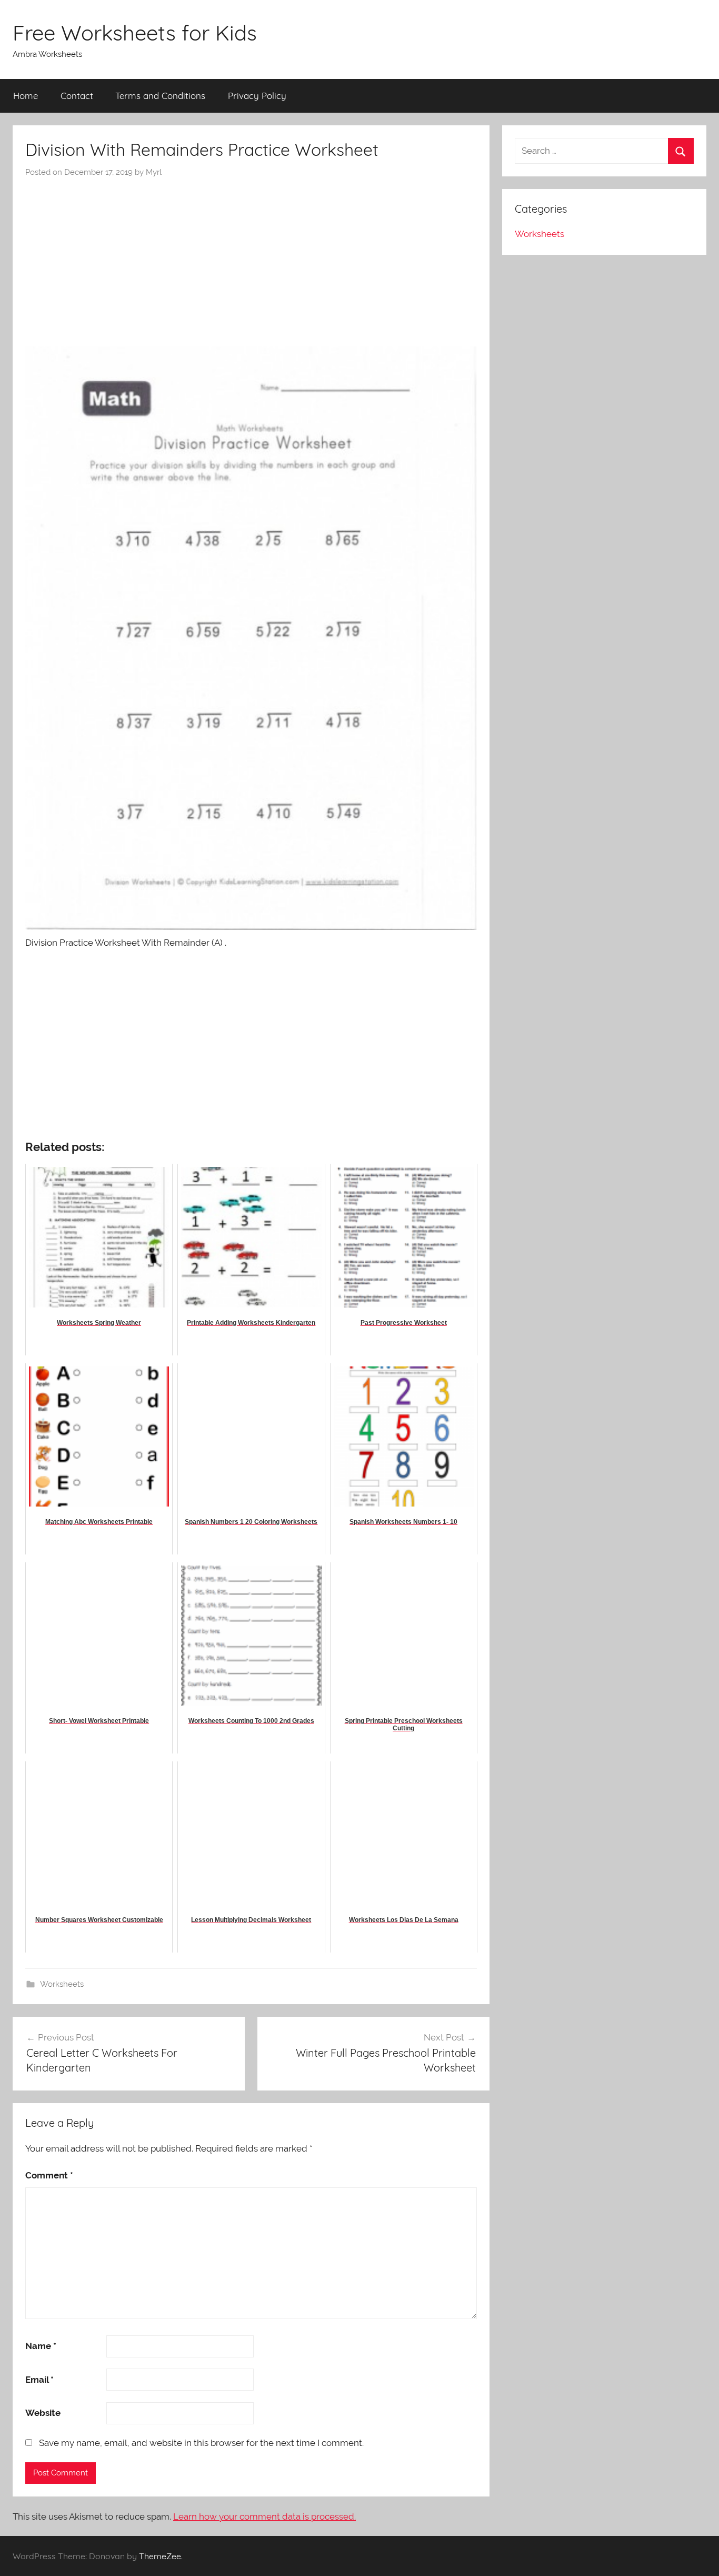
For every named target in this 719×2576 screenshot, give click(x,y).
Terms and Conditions (160, 96)
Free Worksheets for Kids (135, 33)
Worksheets (62, 1984)
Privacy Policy (257, 96)
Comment (49, 2175)
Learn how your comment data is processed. (264, 2516)
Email (39, 2380)
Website (43, 2413)
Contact (77, 96)
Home (26, 96)
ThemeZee (160, 2556)
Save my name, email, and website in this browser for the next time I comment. (201, 2443)
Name (41, 2346)
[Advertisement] (251, 257)
